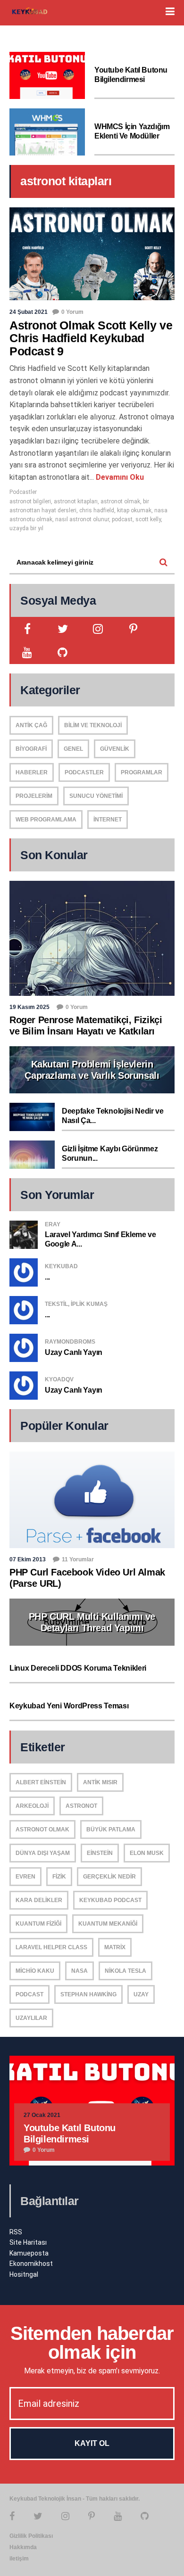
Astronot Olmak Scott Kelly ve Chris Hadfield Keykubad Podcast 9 (91, 338)
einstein (100, 1853)
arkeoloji (32, 1806)
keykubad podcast (110, 1900)
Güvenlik (115, 749)
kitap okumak (134, 510)
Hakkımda (23, 2547)
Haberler (32, 772)
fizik (59, 1877)
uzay (141, 1994)
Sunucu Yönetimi (96, 796)
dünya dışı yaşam (43, 1853)
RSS (16, 2232)
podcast (122, 519)
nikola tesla (125, 1971)
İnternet (108, 820)
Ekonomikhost (31, 2264)
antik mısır (100, 1782)
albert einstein (41, 1782)
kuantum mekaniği (108, 1924)
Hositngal (24, 2274)
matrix (115, 1947)
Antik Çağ (31, 725)
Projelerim (34, 796)
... (47, 1277)
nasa (79, 1971)
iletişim (19, 2559)
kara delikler (39, 1900)
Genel (73, 749)
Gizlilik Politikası (31, 2536)
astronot (81, 1806)
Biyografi (31, 749)
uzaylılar (31, 2018)
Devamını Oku (119, 477)
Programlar (142, 772)
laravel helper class (51, 1947)
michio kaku (35, 1971)
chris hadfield (97, 510)
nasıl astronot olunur (82, 519)
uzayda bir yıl (26, 528)
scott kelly (148, 519)
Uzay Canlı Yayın (74, 1352)
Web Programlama (46, 820)
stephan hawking (88, 1994)
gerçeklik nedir (109, 1877)
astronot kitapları (76, 501)
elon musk (147, 1853)
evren (25, 1877)
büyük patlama (111, 1829)
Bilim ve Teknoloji (93, 725)
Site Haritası (28, 2242)
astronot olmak (120, 501)
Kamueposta (29, 2253)
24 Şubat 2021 (29, 312)
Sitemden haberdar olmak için (92, 2343)
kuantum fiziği (38, 1924)
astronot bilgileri (30, 501)
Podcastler (23, 492)
